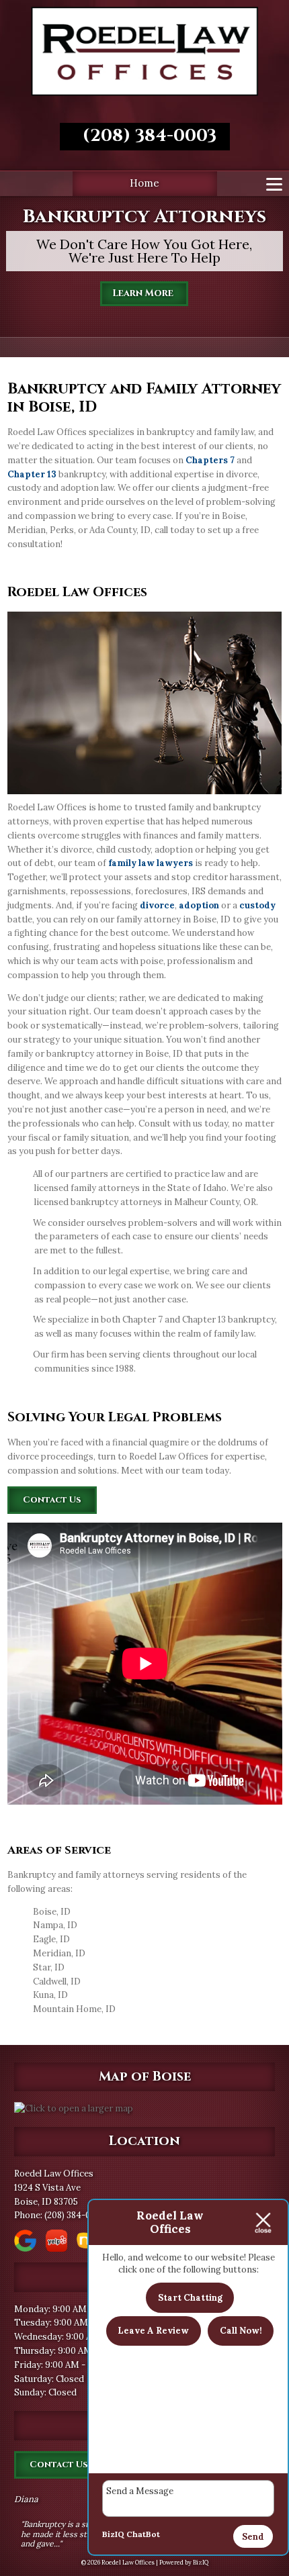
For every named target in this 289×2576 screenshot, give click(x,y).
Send (253, 2537)
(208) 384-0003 (145, 136)
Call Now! (241, 2331)
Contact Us (52, 1500)
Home (144, 183)
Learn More (144, 293)
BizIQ (113, 2534)
